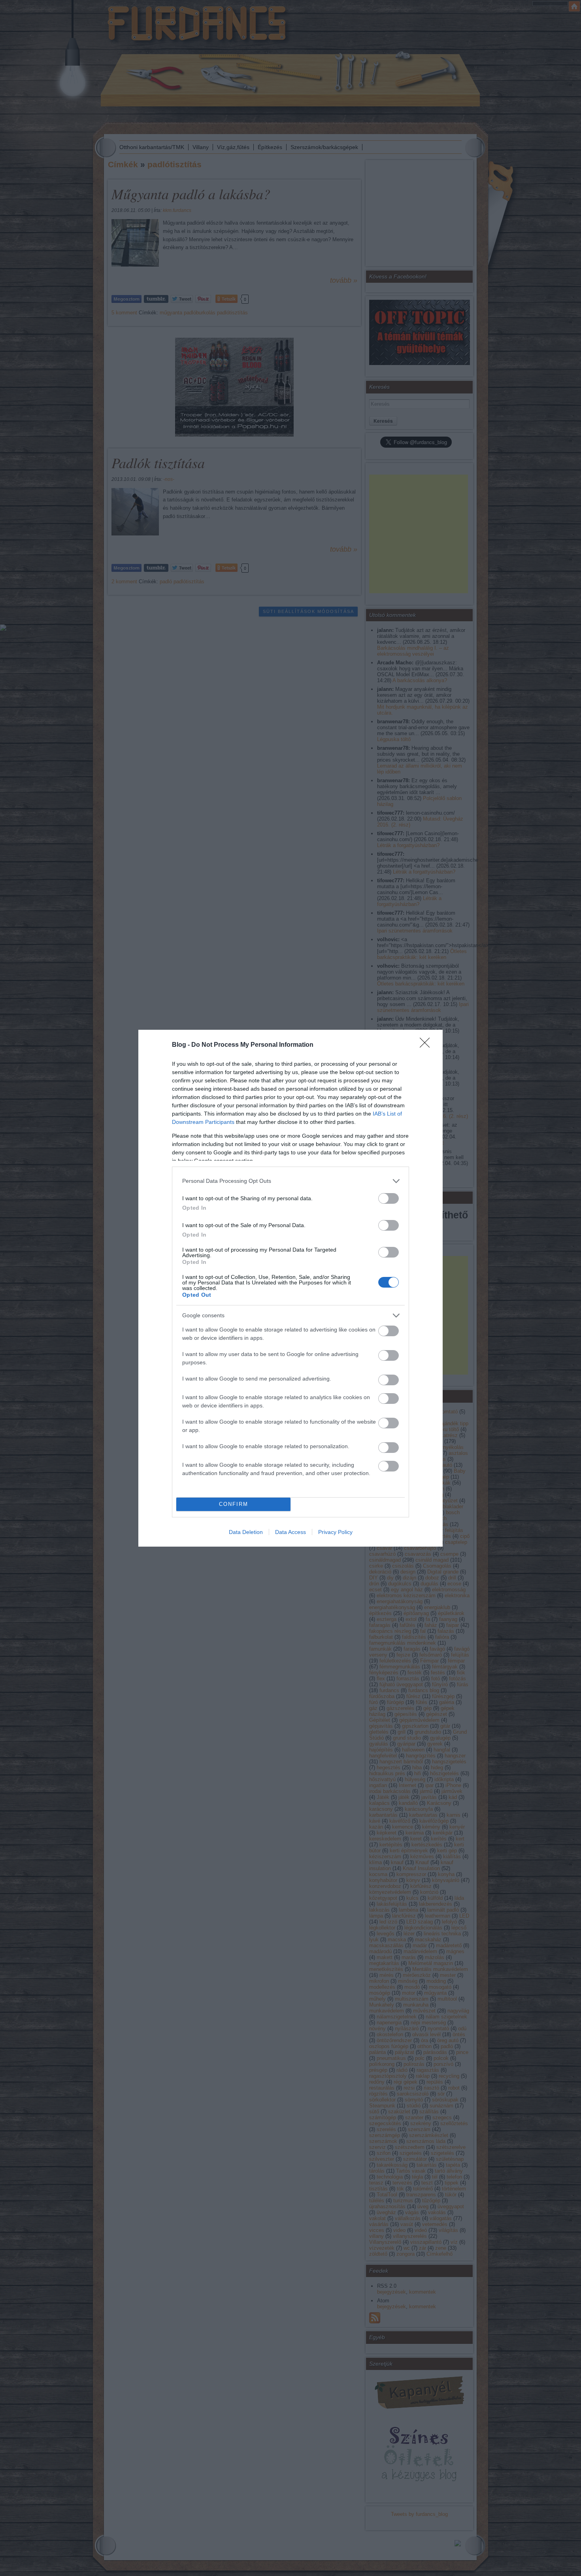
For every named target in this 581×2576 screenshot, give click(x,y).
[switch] (389, 1198)
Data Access (290, 1532)
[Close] (427, 1045)
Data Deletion (246, 1532)
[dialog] (290, 1288)
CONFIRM (234, 1504)
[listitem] (290, 1181)
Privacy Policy (335, 1532)
